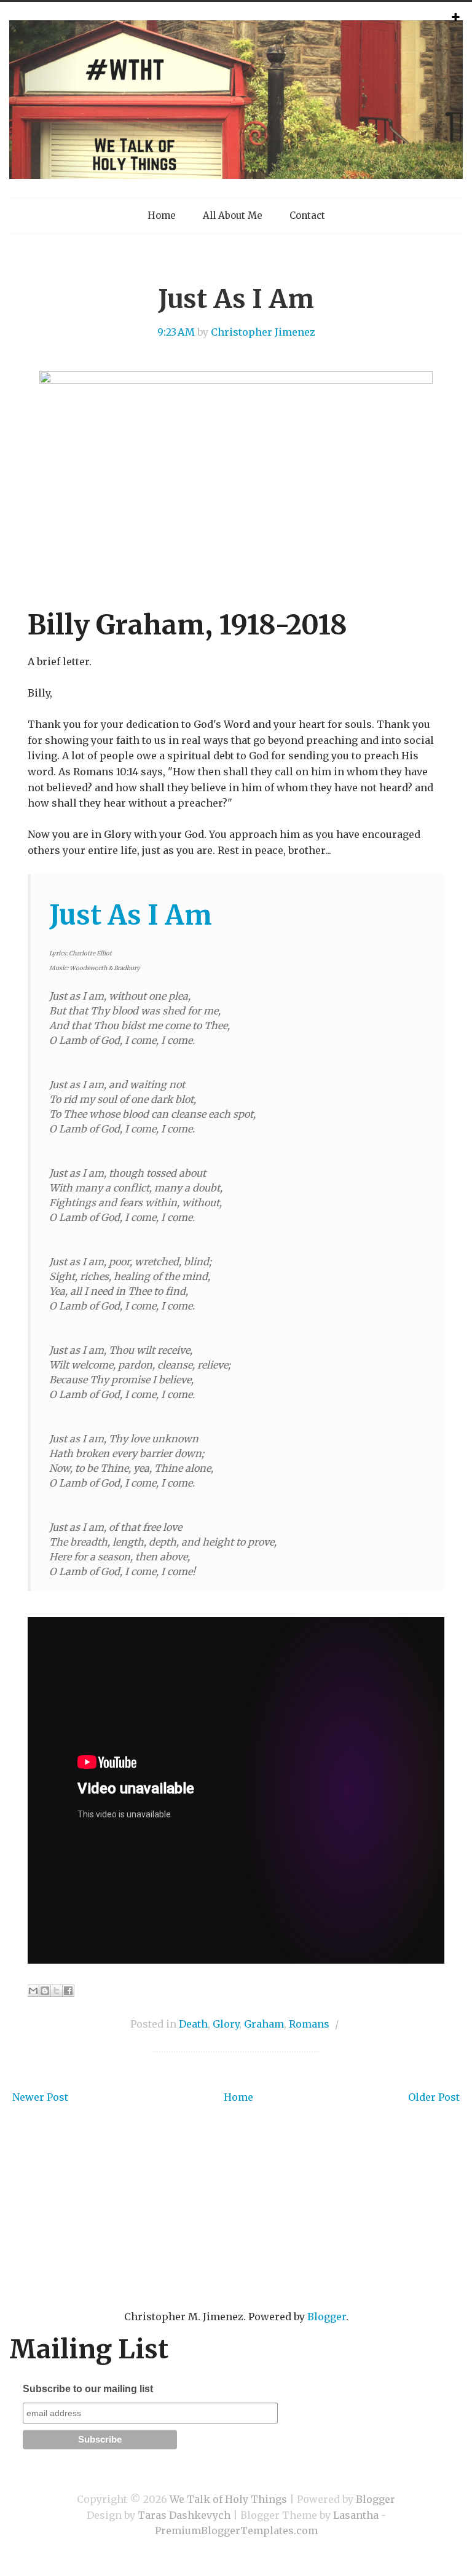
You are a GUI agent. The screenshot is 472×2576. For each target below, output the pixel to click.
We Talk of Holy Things (228, 2499)
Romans (309, 2024)
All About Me (233, 215)
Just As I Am (236, 299)
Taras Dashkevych (184, 2515)
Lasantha (356, 2515)
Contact (307, 215)
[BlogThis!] (45, 1991)
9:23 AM (176, 332)
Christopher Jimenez (263, 332)
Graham (264, 2024)
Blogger (327, 2317)
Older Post (434, 2097)
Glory (226, 2024)
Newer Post (40, 2097)
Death (193, 2024)
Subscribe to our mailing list (88, 2389)
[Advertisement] (236, 2226)
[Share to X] (57, 1991)
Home (162, 215)
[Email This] (33, 1991)
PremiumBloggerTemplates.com (236, 2531)
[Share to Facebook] (68, 1991)
